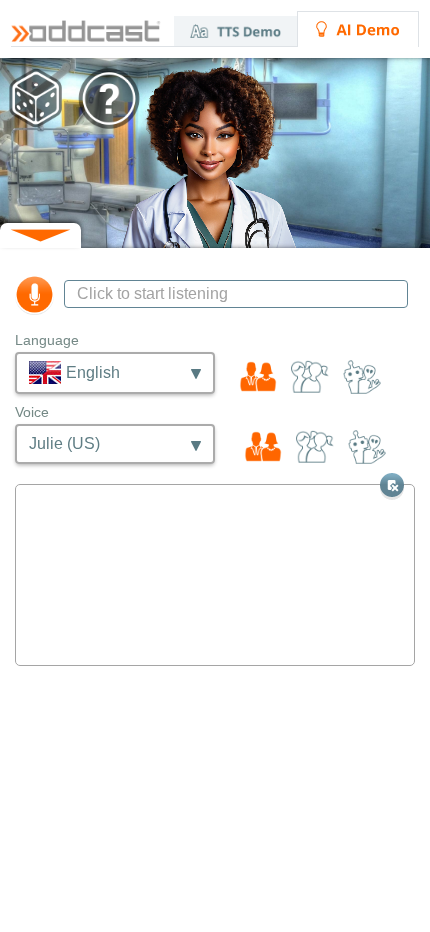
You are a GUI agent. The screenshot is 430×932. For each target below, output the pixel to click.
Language (47, 340)
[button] (215, 153)
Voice (32, 412)
